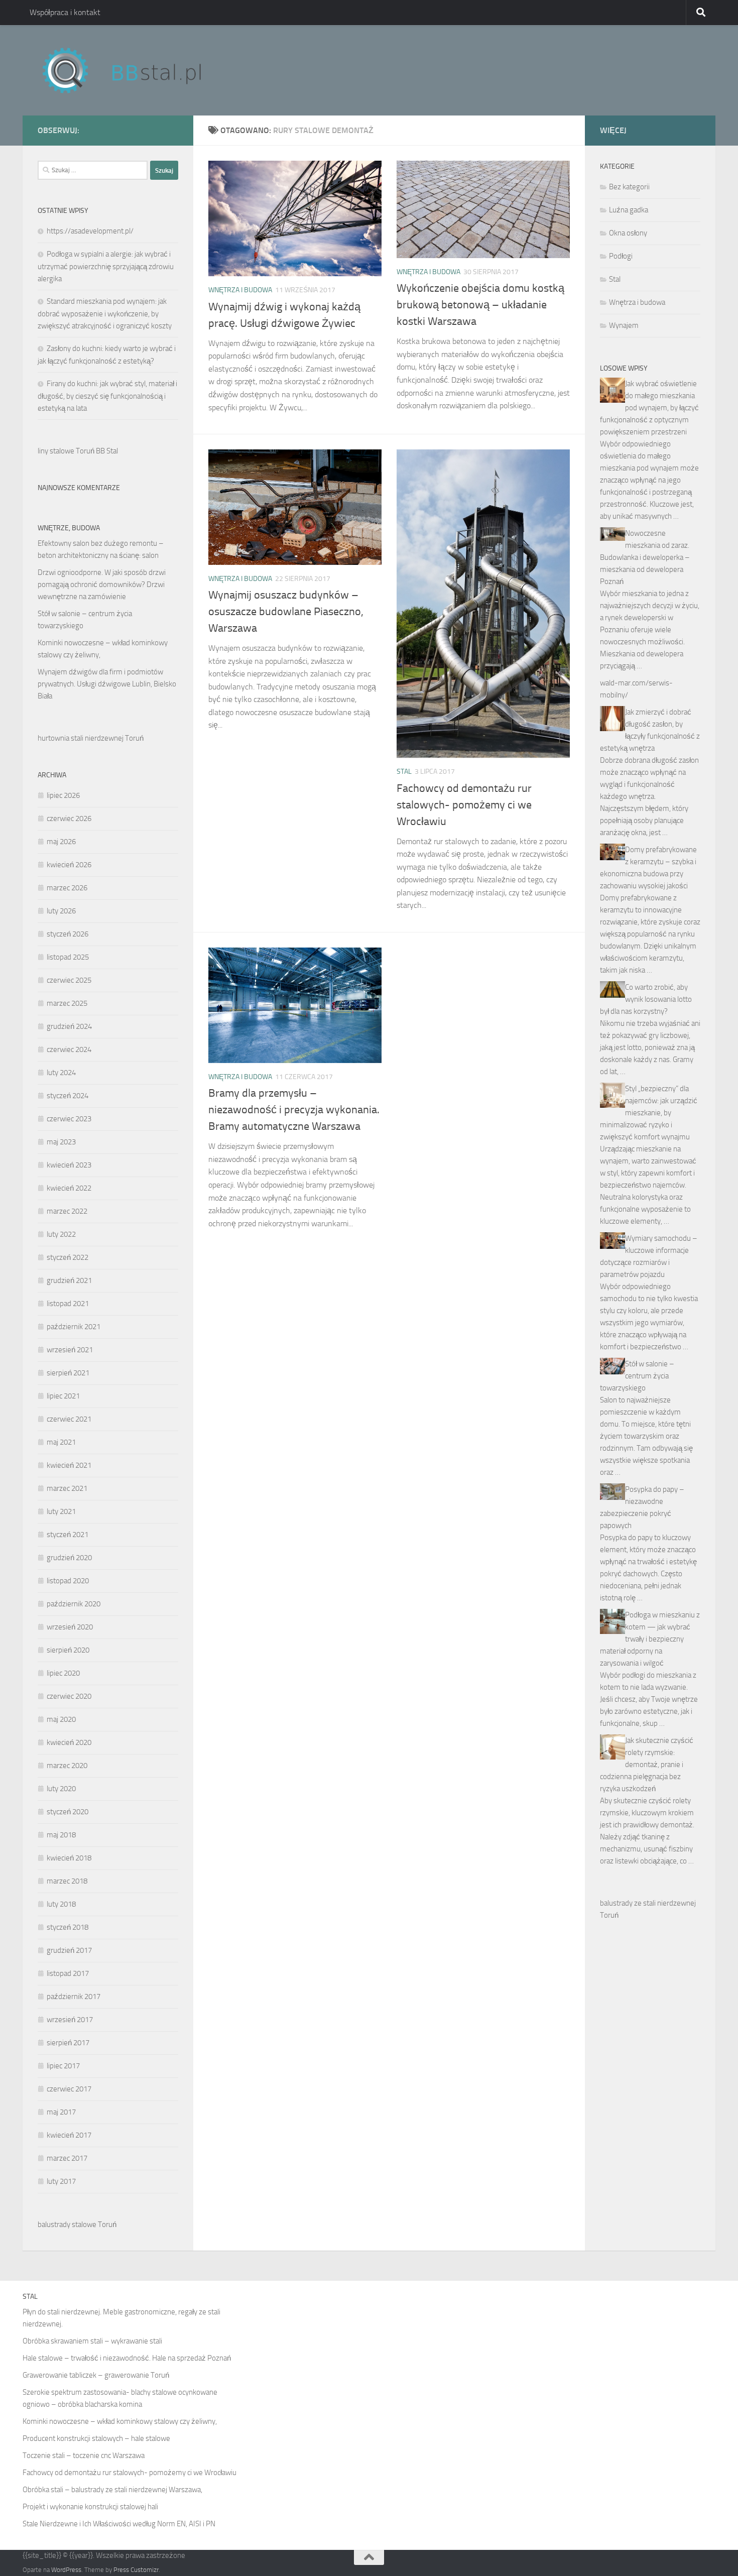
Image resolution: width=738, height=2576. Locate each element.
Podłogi (621, 256)
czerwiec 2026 (69, 818)
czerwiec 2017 (69, 2089)
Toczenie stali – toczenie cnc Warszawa (84, 2455)
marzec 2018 (67, 1881)
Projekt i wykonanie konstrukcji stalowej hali (90, 2507)
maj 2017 (61, 2112)
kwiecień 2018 (69, 1858)
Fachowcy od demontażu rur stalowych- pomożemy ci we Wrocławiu (464, 805)
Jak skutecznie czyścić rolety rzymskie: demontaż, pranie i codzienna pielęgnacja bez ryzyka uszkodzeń (647, 1765)
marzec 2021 (67, 1488)
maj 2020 (61, 1719)
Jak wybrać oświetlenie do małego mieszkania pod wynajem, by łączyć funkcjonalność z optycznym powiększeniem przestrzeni (649, 408)
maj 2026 (61, 842)
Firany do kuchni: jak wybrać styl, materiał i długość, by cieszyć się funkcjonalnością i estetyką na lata (107, 396)
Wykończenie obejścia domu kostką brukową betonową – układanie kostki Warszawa (480, 305)
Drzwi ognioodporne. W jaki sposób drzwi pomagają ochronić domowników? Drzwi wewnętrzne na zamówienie (102, 584)
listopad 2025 (68, 957)
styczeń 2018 (68, 1927)
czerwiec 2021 (69, 1419)
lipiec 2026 (63, 795)
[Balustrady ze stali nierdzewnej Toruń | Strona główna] (132, 70)
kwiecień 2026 (69, 865)
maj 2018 (61, 1835)
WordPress (66, 2570)
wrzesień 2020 (70, 1627)
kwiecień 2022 (69, 1188)
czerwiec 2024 (69, 1049)
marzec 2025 (67, 1003)
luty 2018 (61, 1904)
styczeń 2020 (68, 1812)
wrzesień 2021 (70, 1350)
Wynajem (624, 325)
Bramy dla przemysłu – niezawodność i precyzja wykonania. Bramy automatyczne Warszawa (294, 1110)
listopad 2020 (68, 1581)
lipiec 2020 (63, 1673)
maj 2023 (61, 1142)
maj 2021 (61, 1442)
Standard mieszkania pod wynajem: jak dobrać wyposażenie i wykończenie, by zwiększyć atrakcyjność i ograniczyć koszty (105, 314)
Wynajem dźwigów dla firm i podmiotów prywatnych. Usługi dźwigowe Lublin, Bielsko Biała (107, 684)
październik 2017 (74, 1997)
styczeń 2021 (68, 1535)
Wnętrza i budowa (240, 290)
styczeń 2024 (68, 1096)
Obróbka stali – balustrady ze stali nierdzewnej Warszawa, (112, 2490)
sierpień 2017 (68, 2043)
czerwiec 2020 (69, 1696)
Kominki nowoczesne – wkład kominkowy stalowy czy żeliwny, (120, 2421)
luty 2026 (61, 911)
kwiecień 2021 (69, 1465)
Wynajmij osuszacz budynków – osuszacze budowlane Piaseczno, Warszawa (286, 612)
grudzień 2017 (69, 1950)
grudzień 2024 (69, 1026)
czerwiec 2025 (69, 980)
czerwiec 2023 (69, 1119)
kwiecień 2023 (69, 1165)
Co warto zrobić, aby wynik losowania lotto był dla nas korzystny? (646, 999)
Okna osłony (628, 233)
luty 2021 (61, 1511)
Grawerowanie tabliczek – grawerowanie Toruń (96, 2375)
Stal (404, 772)
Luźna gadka (629, 210)
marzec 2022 (67, 1211)
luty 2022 (61, 1234)
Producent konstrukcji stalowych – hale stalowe (96, 2438)
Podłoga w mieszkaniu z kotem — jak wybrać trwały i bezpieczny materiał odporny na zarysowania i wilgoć (650, 1639)
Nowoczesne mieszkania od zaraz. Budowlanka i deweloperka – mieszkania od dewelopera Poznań (645, 557)
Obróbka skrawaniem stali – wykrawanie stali (92, 2341)
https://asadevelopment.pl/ (90, 231)
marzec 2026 (67, 888)
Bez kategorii (629, 187)
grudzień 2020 (69, 1558)
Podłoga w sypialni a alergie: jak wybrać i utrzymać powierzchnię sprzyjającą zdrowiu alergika (106, 266)
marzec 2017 (67, 2158)
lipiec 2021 (63, 1396)
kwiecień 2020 (69, 1742)
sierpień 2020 (68, 1650)
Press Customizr (136, 2570)
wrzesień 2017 (70, 2020)
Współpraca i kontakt (65, 12)
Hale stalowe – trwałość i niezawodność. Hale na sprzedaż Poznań (127, 2358)
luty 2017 (61, 2181)
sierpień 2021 (68, 1373)
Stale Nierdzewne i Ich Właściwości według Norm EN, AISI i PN (119, 2524)
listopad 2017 (68, 1973)
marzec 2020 (67, 1766)
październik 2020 (74, 1604)
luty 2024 (61, 1073)
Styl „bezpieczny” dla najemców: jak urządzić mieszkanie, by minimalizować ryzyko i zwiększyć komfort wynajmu (649, 1113)
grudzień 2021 (69, 1280)
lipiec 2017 (63, 2066)
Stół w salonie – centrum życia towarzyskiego (637, 1376)
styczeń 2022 (68, 1257)
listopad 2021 (68, 1304)
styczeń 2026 (68, 934)
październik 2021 (74, 1327)
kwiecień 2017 (69, 2135)
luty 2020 (61, 1789)
